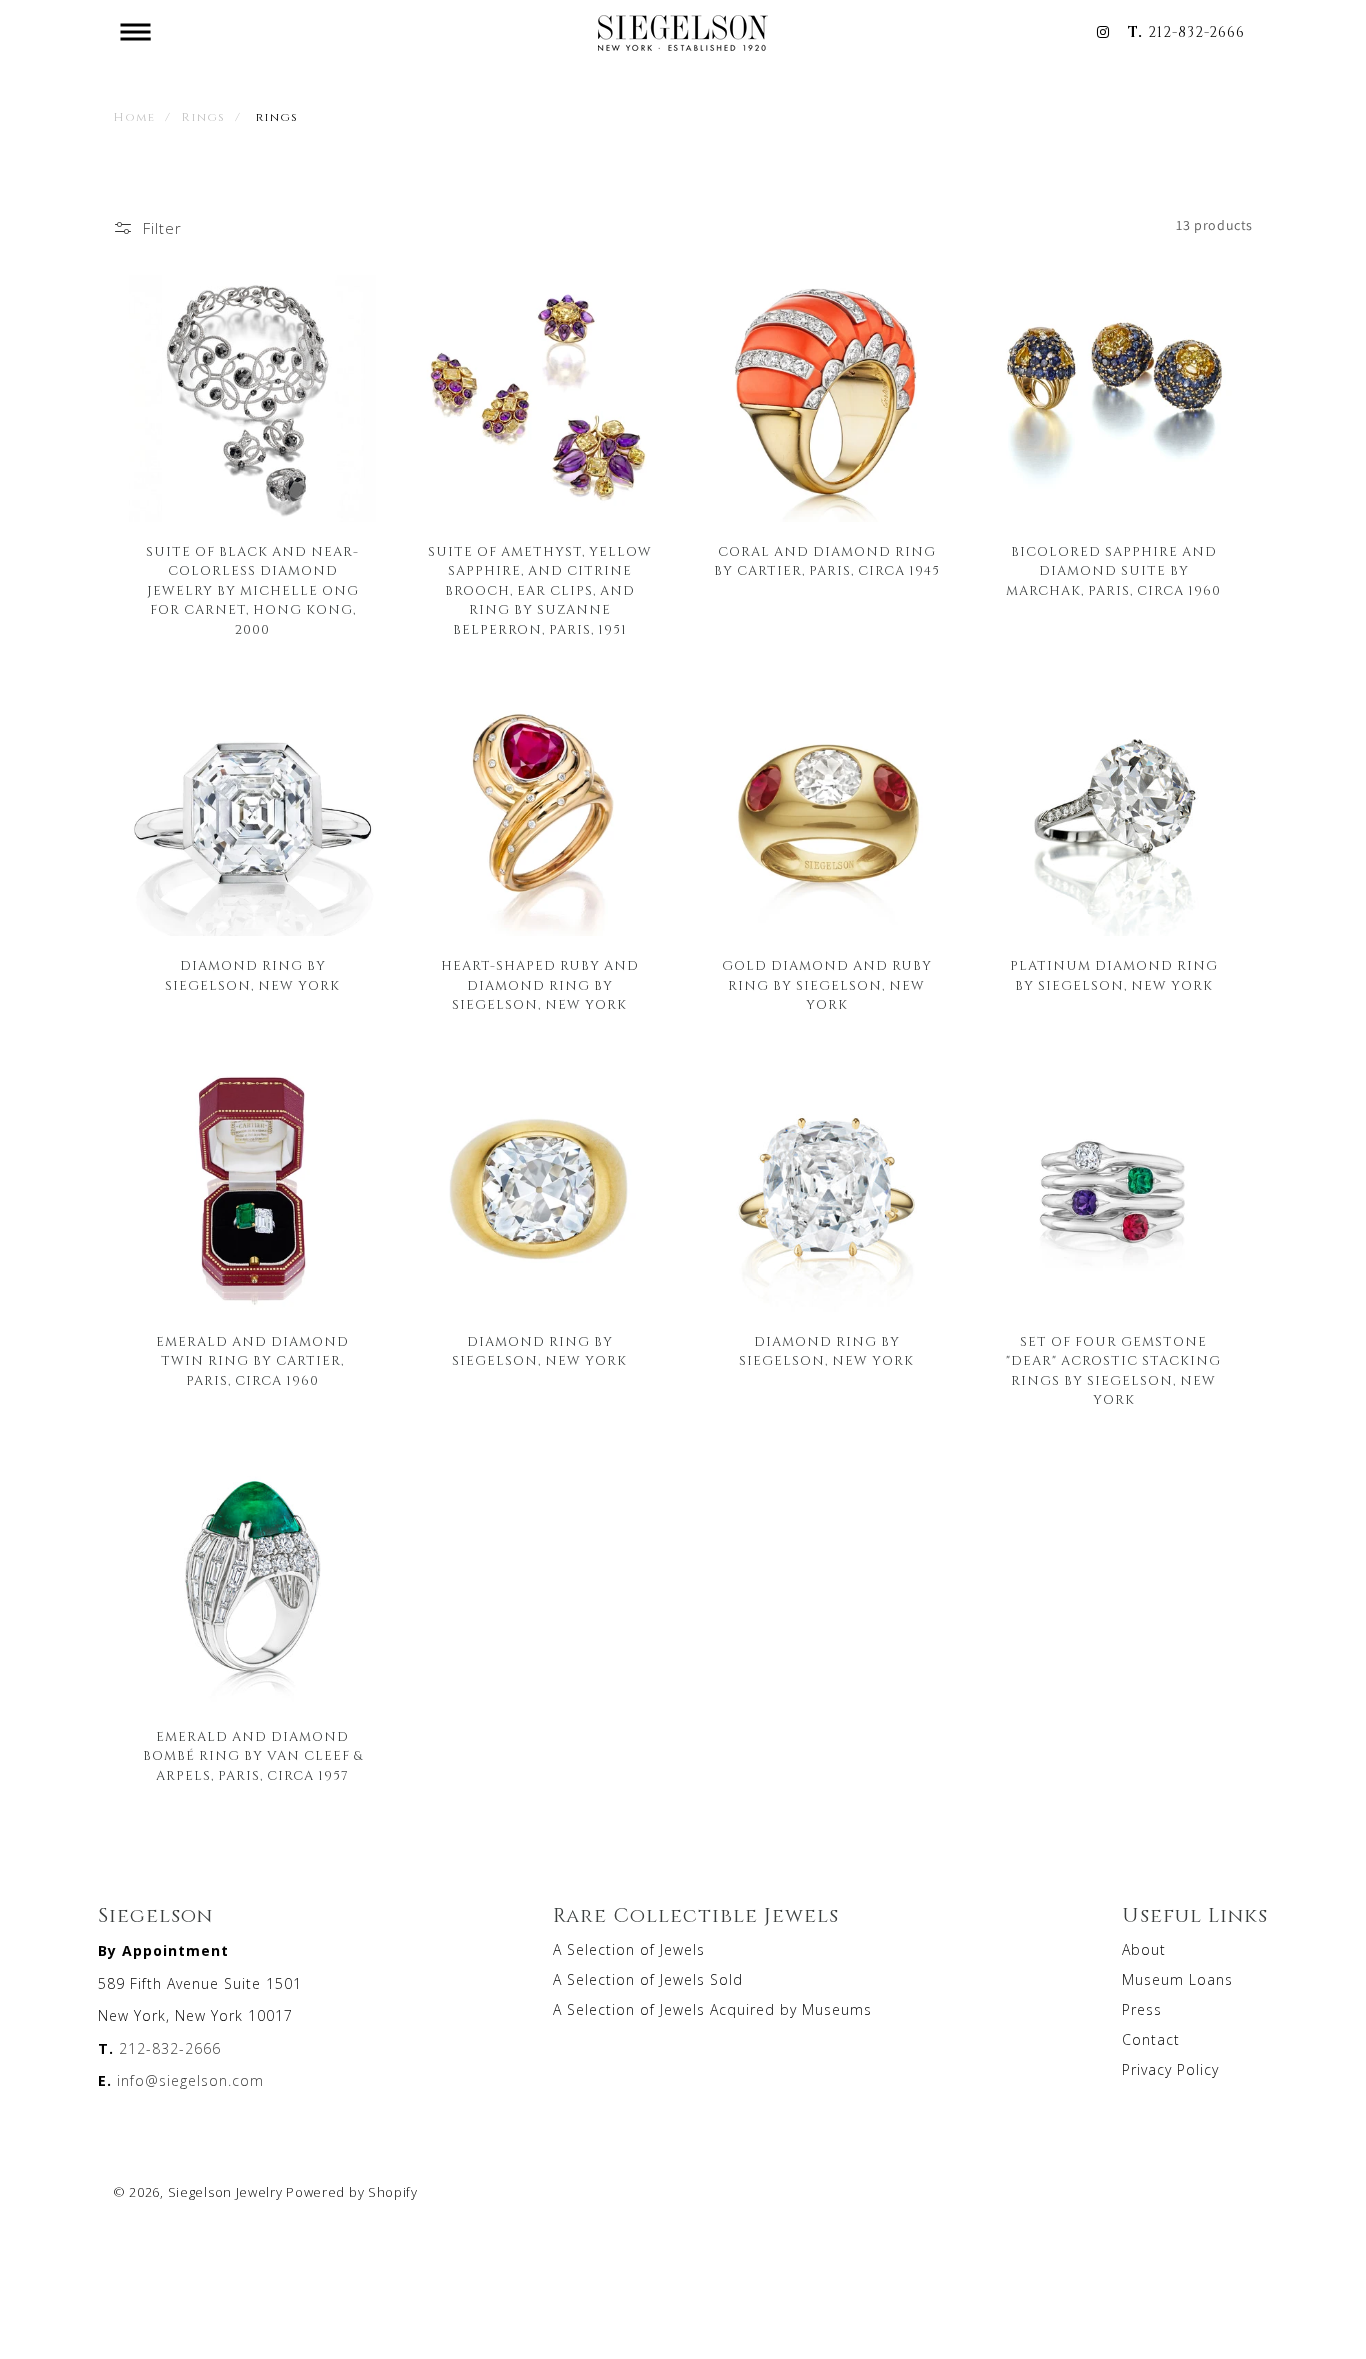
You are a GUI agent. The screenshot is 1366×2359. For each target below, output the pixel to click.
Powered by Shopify (352, 2192)
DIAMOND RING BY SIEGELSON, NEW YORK (252, 975)
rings (277, 116)
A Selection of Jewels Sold (648, 1979)
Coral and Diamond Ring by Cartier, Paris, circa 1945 (827, 561)
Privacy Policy (1170, 2069)
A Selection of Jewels (629, 1949)
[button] (135, 32)
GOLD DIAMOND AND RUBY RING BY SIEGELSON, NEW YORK (827, 984)
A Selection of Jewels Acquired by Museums (712, 2009)
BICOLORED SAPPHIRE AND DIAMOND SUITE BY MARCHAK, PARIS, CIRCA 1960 (1113, 570)
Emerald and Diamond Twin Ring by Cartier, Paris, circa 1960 (252, 1360)
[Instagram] (1103, 32)
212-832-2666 (1196, 31)
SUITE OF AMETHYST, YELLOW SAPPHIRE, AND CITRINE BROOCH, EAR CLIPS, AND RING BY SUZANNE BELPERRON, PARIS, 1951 (540, 590)
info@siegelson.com (190, 2080)
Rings (203, 116)
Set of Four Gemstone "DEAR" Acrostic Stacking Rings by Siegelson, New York (1113, 1370)
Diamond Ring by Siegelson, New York (539, 1351)
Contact (1151, 2039)
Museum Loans (1177, 1979)
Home (134, 116)
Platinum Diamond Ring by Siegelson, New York (1114, 975)
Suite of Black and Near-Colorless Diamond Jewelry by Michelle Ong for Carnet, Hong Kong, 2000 (252, 590)
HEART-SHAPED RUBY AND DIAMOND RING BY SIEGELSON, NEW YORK (540, 984)
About (1144, 1949)
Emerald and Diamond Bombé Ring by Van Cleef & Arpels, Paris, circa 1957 (253, 1755)
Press (1142, 2009)
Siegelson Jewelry (225, 2192)
